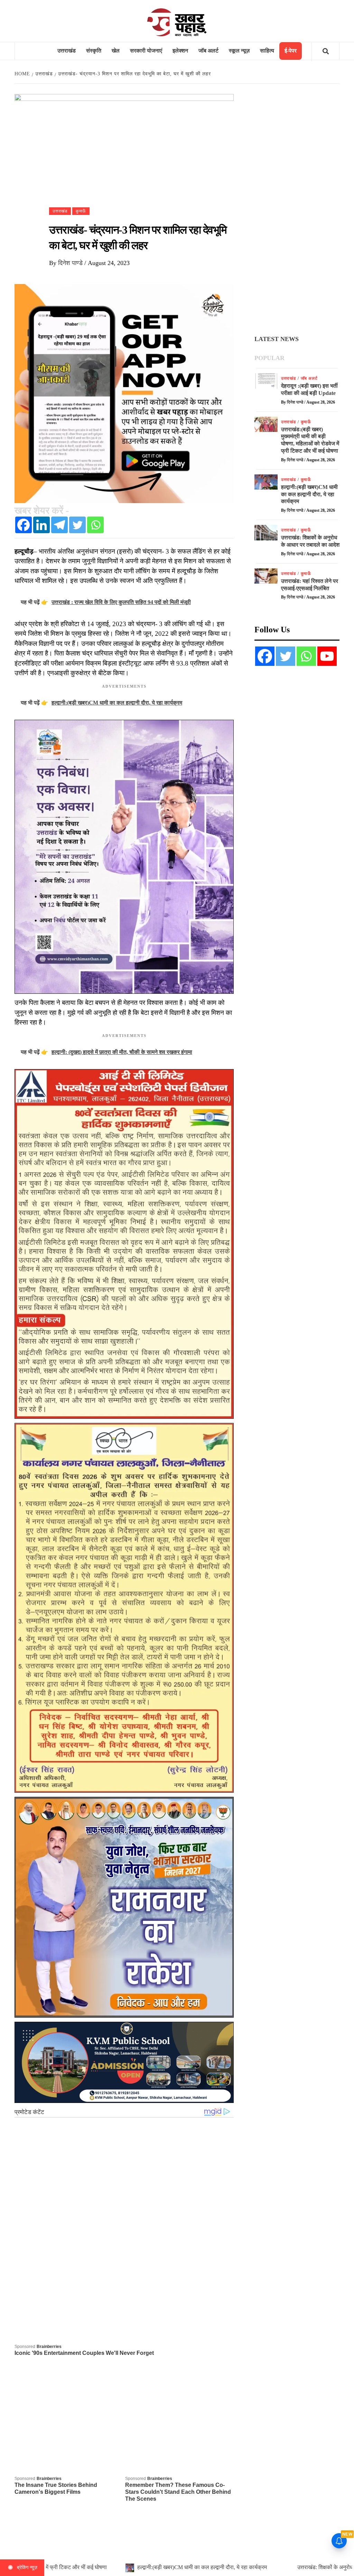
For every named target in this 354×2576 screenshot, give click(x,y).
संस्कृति (94, 51)
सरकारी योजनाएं (146, 51)
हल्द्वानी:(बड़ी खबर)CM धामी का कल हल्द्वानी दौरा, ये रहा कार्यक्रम (309, 494)
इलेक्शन (180, 51)
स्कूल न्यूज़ (239, 51)
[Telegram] (59, 525)
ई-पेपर (291, 51)
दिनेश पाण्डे (71, 263)
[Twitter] (77, 525)
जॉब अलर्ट (208, 51)
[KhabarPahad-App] (124, 393)
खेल (116, 51)
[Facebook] (24, 525)
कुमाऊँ (81, 211)
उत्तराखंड (67, 51)
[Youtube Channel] (327, 656)
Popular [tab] (269, 358)
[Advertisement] (297, 210)
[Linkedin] (41, 525)
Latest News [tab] (277, 339)
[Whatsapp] (95, 525)
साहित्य (267, 51)
